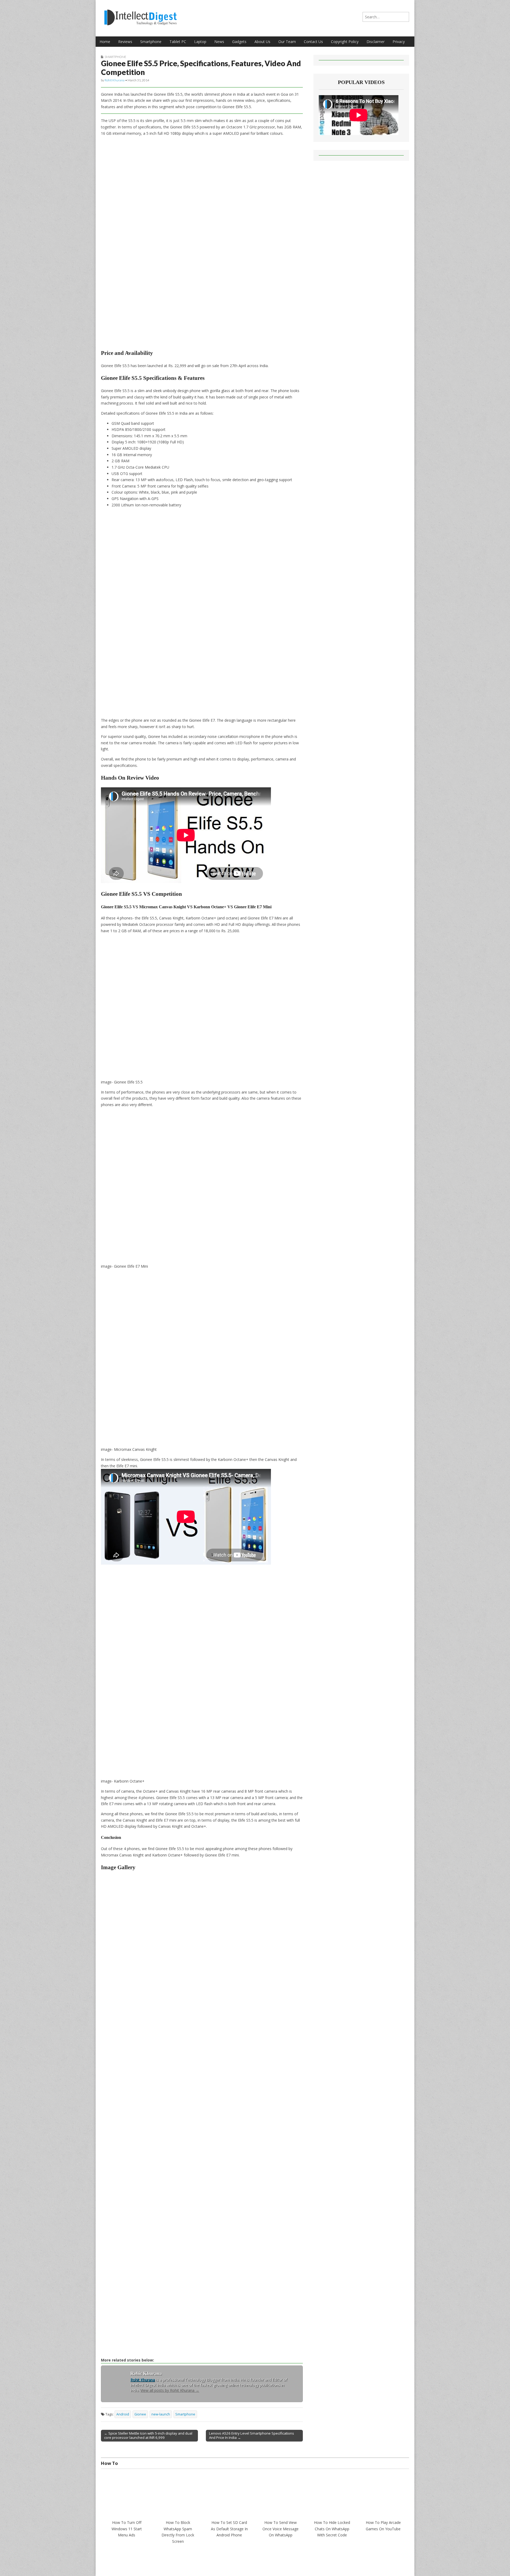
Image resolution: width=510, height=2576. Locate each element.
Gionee (140, 2414)
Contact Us (313, 42)
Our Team (287, 42)
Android (123, 2414)
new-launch (161, 2414)
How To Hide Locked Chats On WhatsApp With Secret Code (332, 2529)
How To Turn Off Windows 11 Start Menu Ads (127, 2529)
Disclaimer (376, 42)
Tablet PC (178, 42)
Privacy (399, 42)
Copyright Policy (345, 42)
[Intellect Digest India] (140, 14)
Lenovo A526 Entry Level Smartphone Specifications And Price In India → (252, 2435)
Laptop (200, 42)
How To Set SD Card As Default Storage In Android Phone (229, 2529)
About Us (262, 42)
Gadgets (239, 42)
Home (105, 42)
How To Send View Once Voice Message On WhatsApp (280, 2529)
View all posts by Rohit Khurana (170, 2390)
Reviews (125, 42)
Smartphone (151, 42)
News (219, 42)
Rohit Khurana (115, 80)
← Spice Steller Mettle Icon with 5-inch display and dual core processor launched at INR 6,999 (148, 2435)
